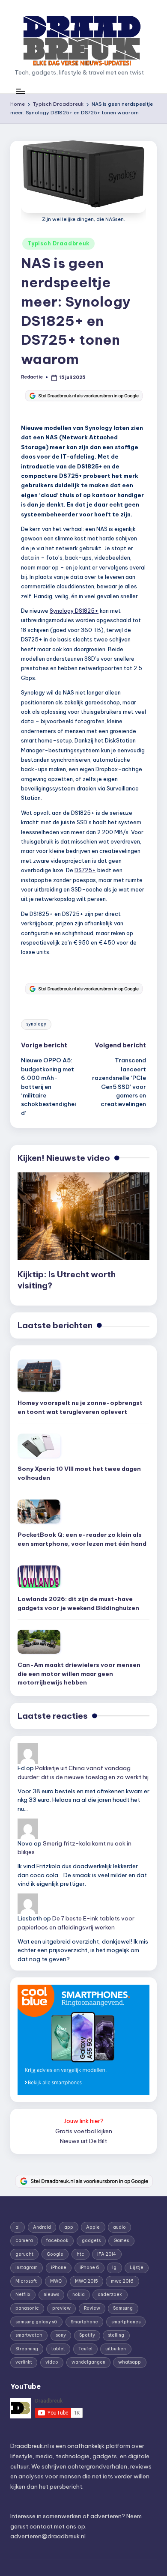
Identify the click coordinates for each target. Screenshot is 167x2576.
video (52, 2362)
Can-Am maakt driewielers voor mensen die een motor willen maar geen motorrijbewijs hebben (79, 1674)
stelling (116, 2335)
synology (36, 1024)
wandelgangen (88, 2362)
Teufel (85, 2349)
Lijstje (137, 2267)
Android (42, 2227)
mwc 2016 (122, 2281)
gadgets (91, 2241)
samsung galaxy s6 (36, 2322)
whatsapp (130, 2362)
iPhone (59, 2267)
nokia (79, 2294)
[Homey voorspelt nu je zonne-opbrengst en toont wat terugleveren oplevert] (39, 1376)
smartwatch (29, 2335)
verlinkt (24, 2362)
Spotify (87, 2335)
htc (81, 2254)
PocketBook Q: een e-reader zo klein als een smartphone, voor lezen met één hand (82, 1539)
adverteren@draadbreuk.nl (48, 2536)
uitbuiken (116, 2349)
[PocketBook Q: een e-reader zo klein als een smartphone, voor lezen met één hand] (39, 1512)
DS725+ (85, 870)
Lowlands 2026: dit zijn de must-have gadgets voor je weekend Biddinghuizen (78, 1603)
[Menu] (20, 91)
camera (24, 2241)
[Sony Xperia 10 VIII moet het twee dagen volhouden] (39, 1446)
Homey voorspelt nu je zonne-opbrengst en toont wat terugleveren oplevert (80, 1407)
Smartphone (84, 2322)
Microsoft (26, 2281)
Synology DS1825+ (74, 611)
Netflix (23, 2294)
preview (61, 2308)
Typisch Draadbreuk (58, 243)
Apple (93, 2227)
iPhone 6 (89, 2267)
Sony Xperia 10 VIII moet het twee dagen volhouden (79, 1473)
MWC (56, 2281)
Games (121, 2241)
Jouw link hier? (84, 2121)
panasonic (27, 2308)
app (69, 2227)
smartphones (126, 2322)
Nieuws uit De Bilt (83, 2141)
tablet (58, 2349)
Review (92, 2308)
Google (55, 2254)
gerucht (24, 2254)
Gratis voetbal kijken (84, 2131)
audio (119, 2227)
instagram (27, 2267)
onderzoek (110, 2294)
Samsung (123, 2308)
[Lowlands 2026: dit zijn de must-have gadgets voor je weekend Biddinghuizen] (39, 1577)
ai (18, 2227)
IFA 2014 (107, 2254)
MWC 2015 (86, 2281)
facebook (57, 2241)
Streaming (27, 2349)
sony (61, 2335)
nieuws (51, 2294)
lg (114, 2267)
